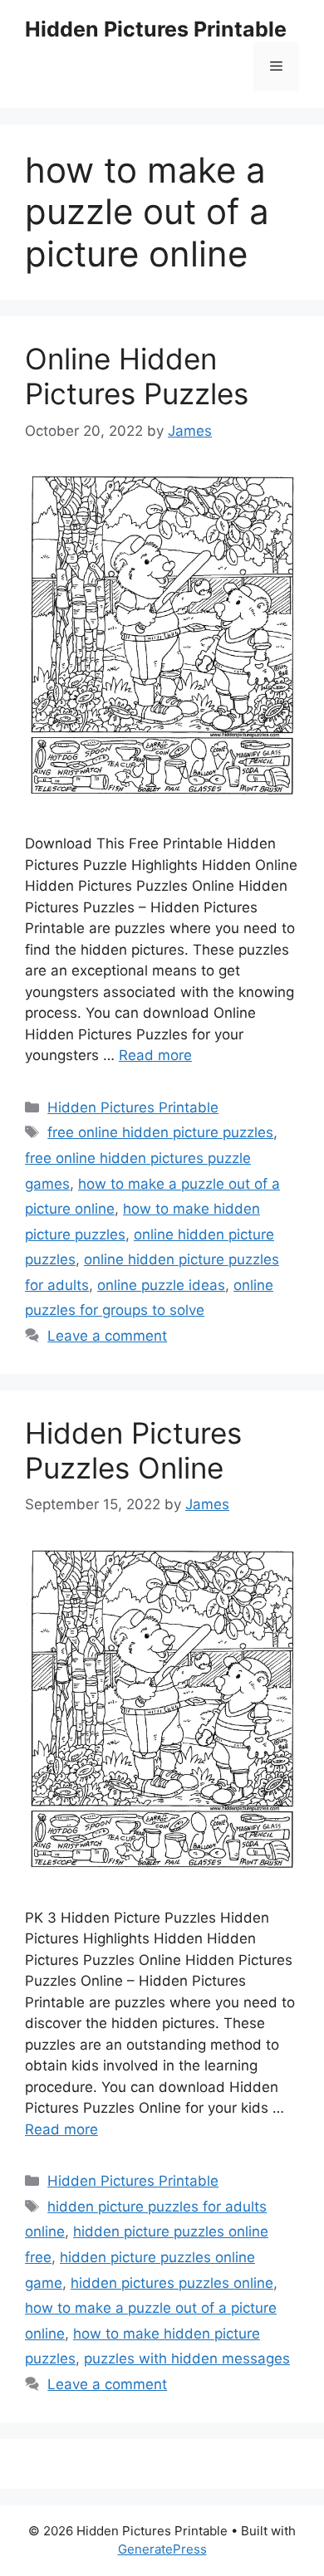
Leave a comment (107, 1336)
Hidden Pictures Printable (156, 29)
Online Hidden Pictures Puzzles (137, 376)
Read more (155, 1055)
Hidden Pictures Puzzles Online (133, 1450)
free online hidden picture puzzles (160, 1132)
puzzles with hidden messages (187, 2358)
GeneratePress (162, 2549)
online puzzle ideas (161, 1285)
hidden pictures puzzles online (172, 2283)
